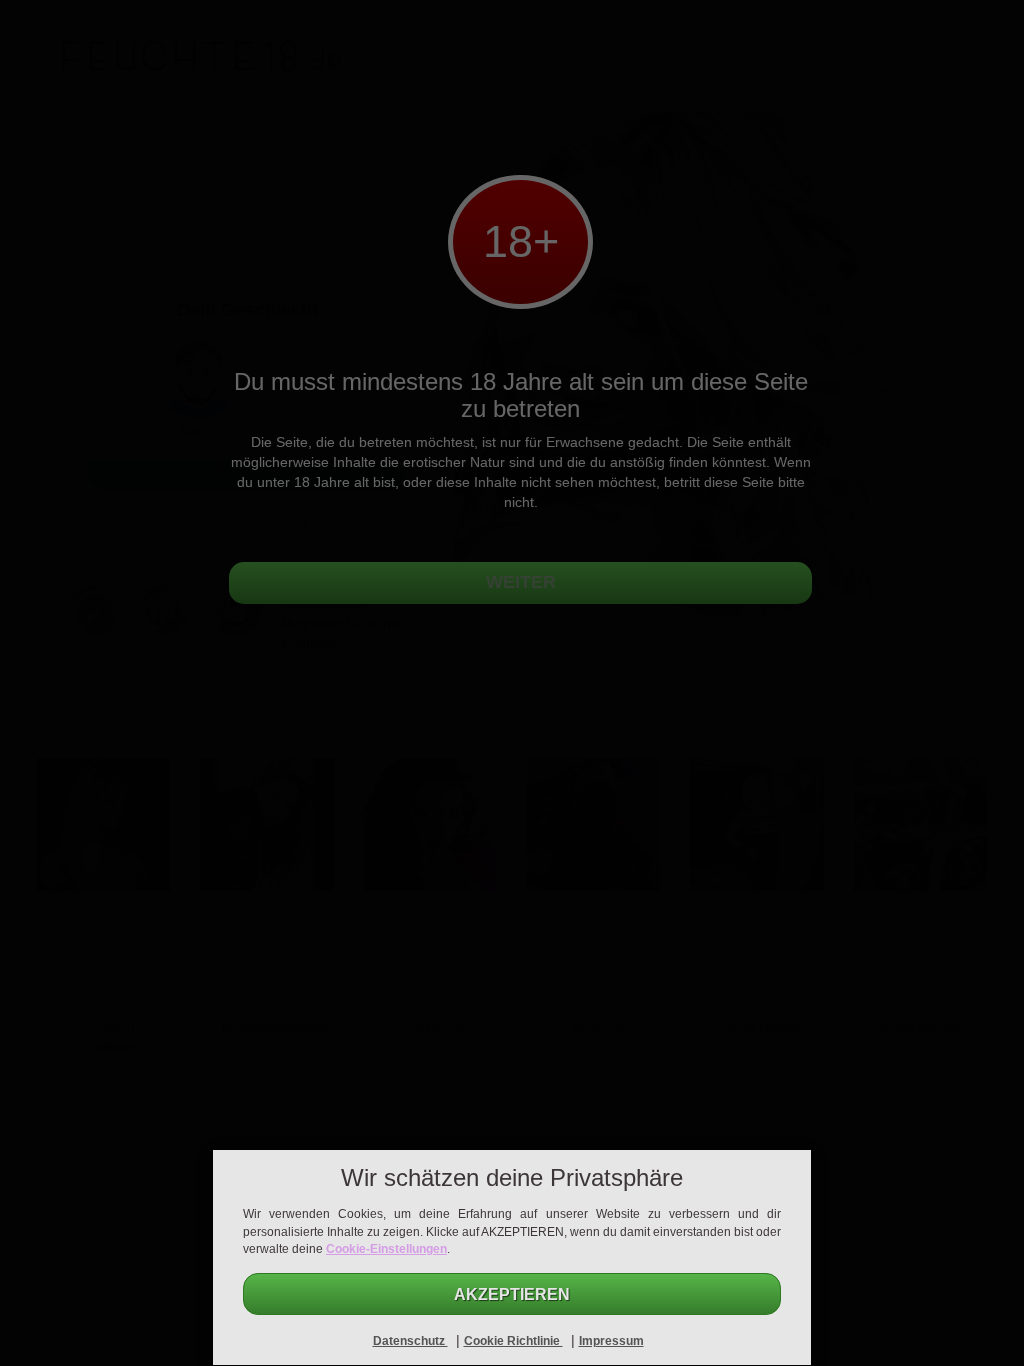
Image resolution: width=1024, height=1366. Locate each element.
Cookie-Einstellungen (386, 1249)
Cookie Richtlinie (513, 1341)
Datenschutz (410, 1341)
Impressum (611, 1341)
